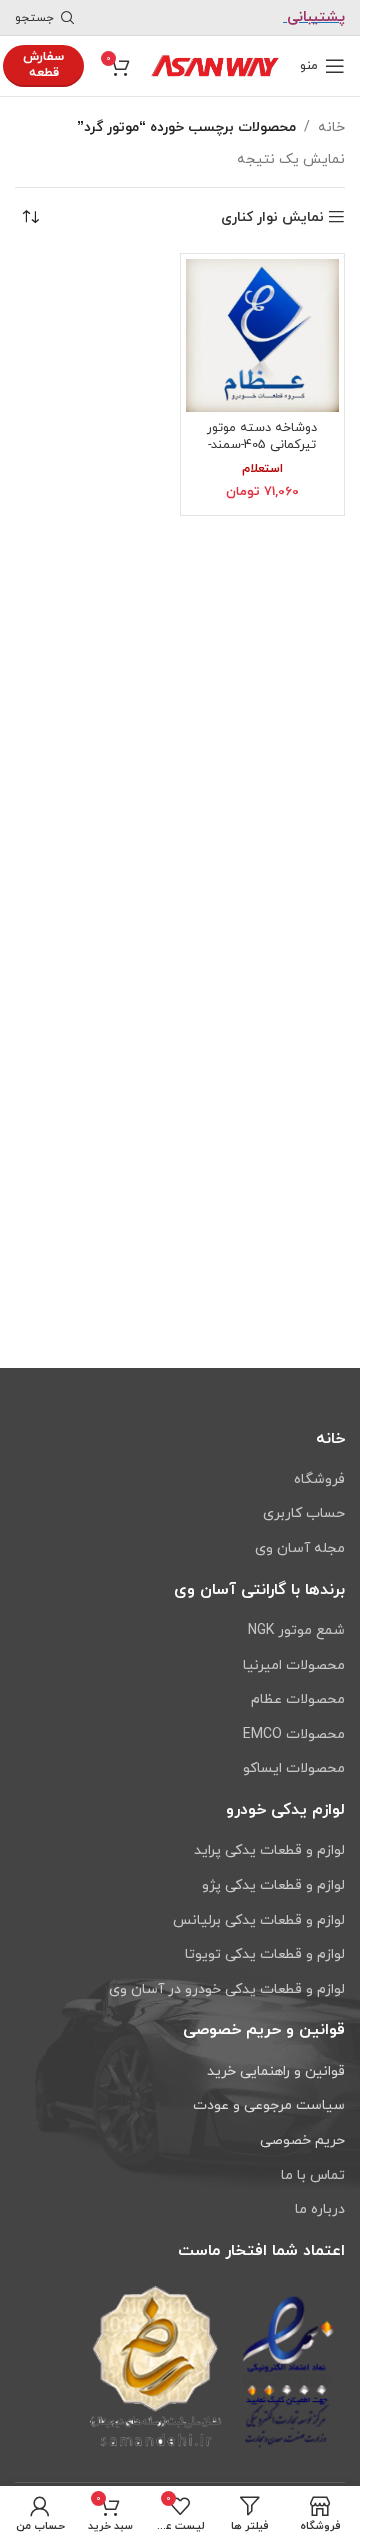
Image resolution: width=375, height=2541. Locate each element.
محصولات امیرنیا (294, 1665)
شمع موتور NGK (296, 1630)
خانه (331, 127)
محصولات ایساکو (294, 1768)
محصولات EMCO (294, 1734)
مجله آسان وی (300, 1548)
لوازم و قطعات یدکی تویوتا (265, 1954)
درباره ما (320, 2209)
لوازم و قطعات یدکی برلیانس (259, 1920)
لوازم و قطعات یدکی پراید (269, 1850)
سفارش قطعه (43, 65)
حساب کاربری (304, 1513)
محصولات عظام (298, 1699)
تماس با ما (313, 2175)
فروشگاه (319, 1479)
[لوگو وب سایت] (215, 64)
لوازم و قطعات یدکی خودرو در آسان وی (227, 1989)
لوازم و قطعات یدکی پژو (273, 1885)
